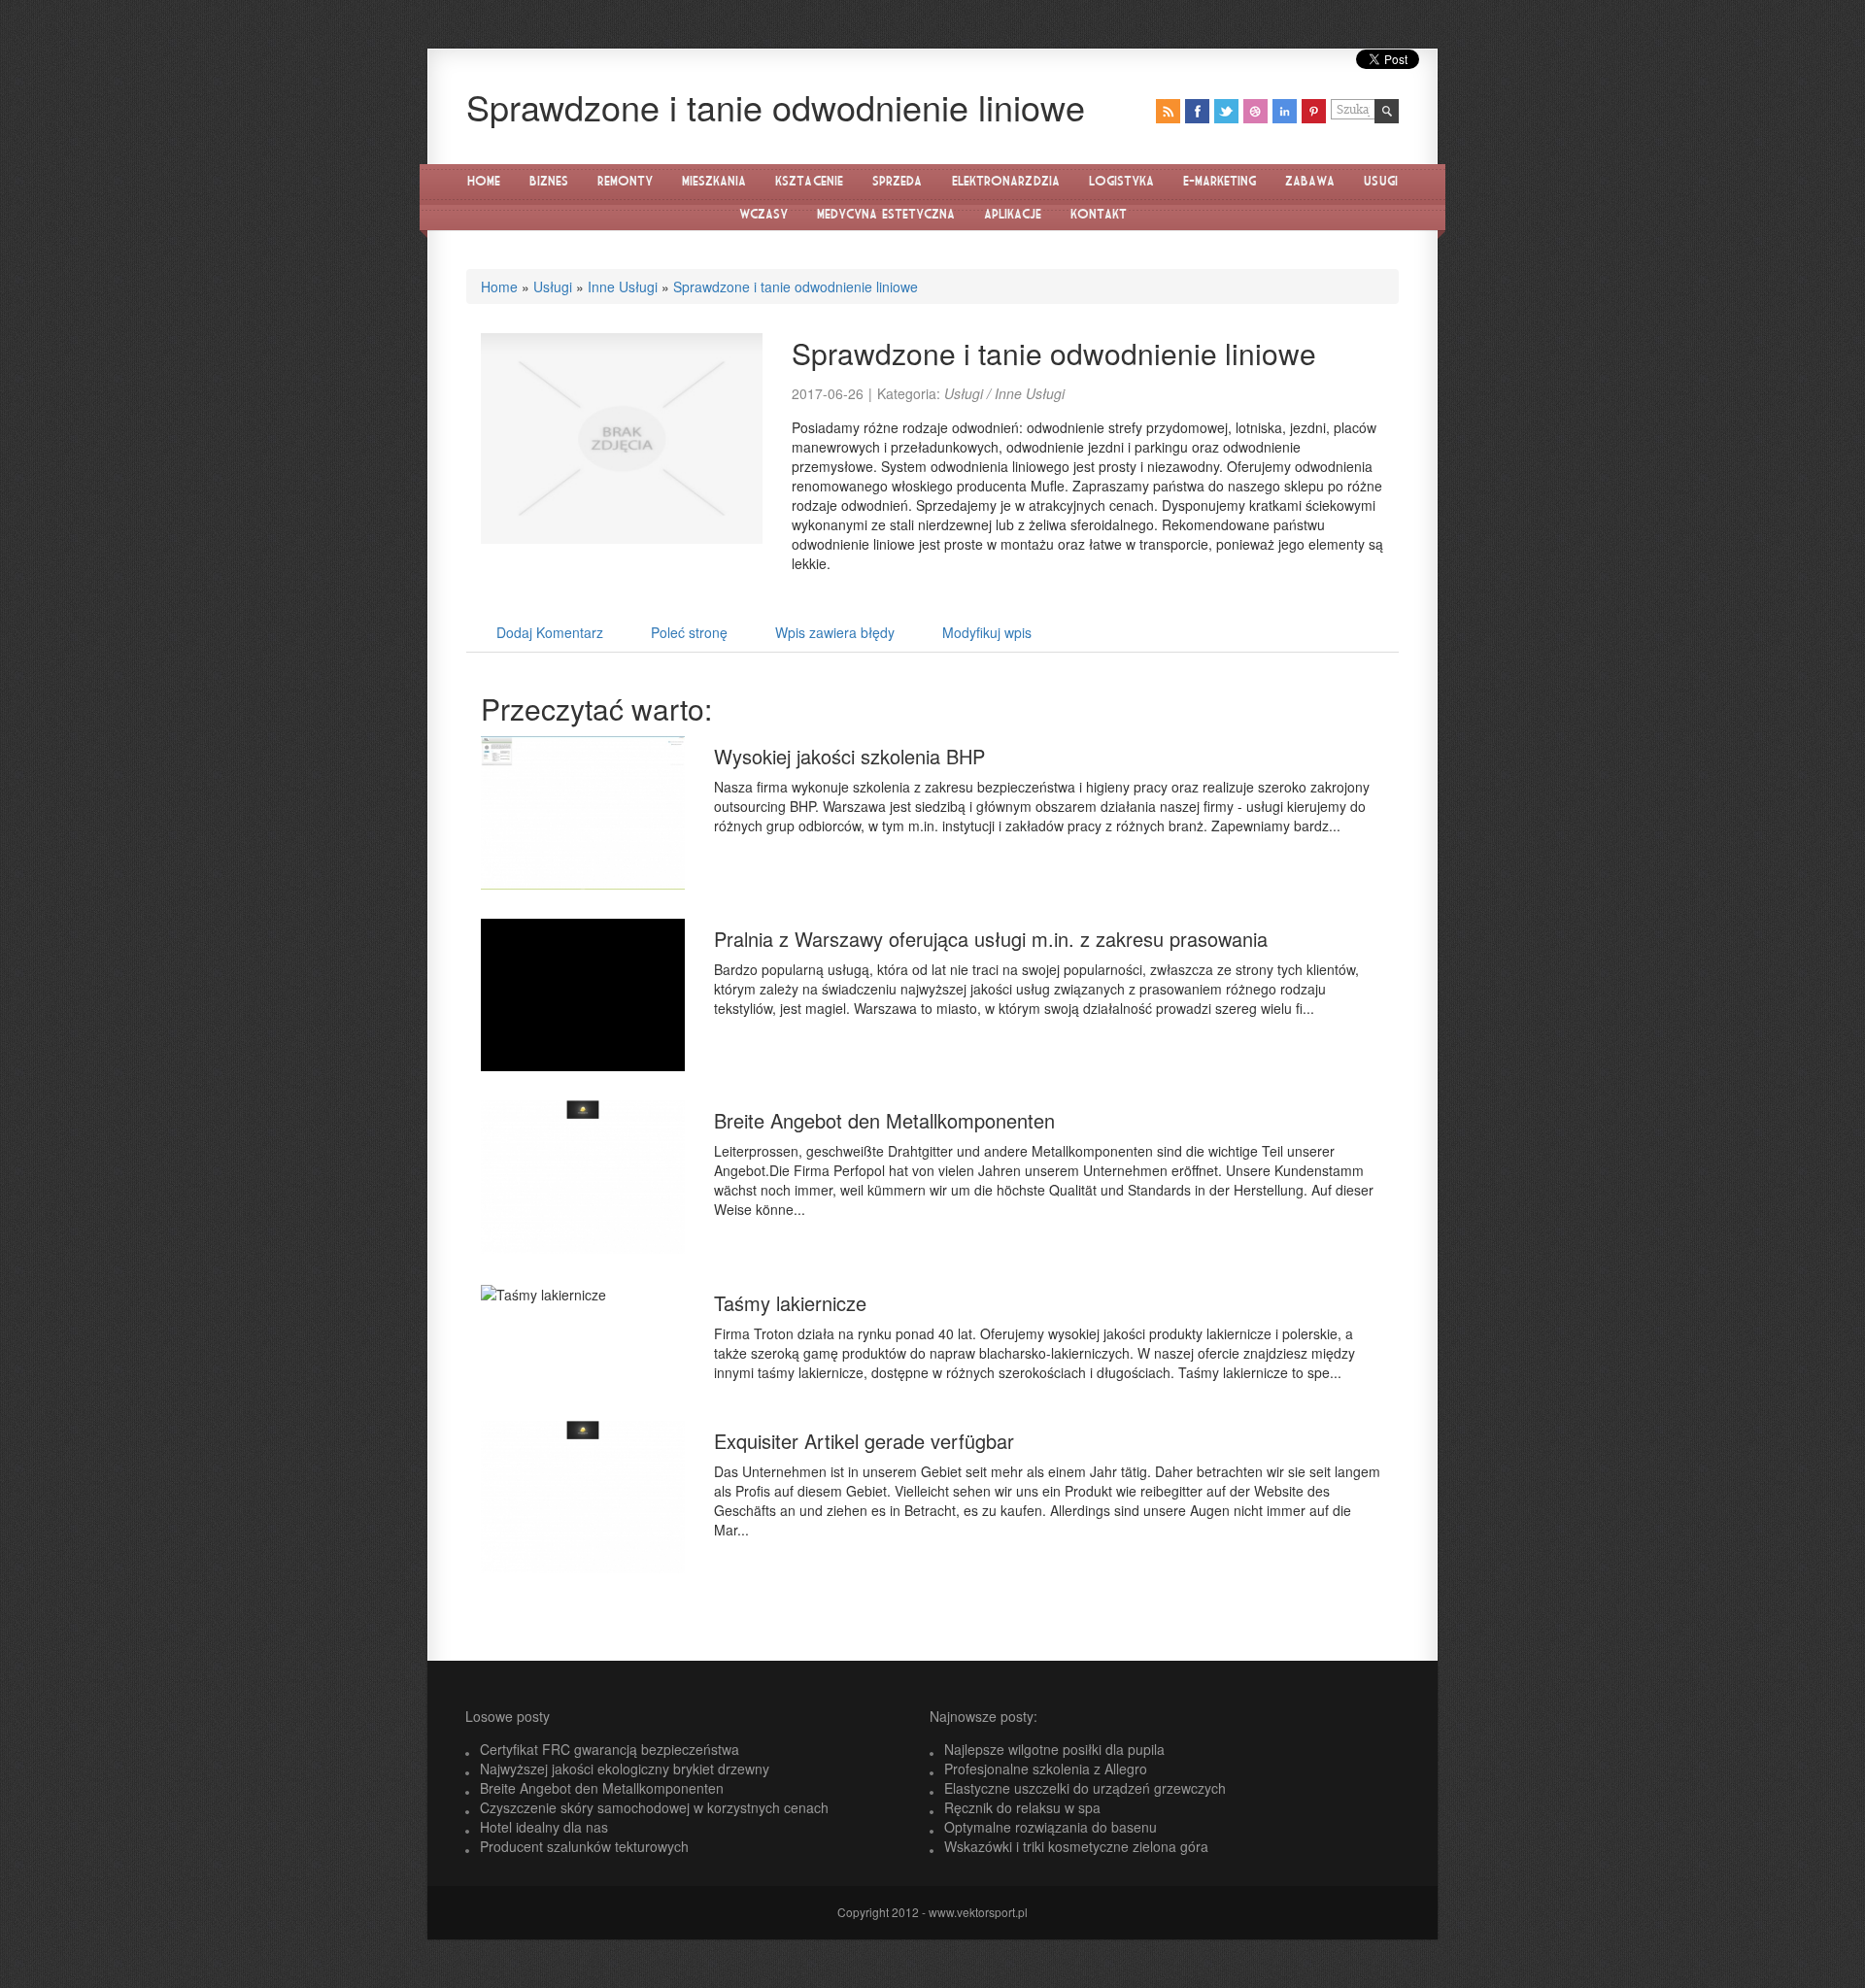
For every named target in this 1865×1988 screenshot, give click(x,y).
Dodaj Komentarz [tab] (550, 632)
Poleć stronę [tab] (689, 632)
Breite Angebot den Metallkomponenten (884, 1120)
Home (499, 286)
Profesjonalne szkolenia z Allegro (1046, 1769)
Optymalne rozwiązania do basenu (1051, 1827)
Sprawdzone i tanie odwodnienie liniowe (796, 286)
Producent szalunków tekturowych (584, 1846)
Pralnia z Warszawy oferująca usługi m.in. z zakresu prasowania (991, 939)
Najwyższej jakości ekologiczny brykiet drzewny (625, 1769)
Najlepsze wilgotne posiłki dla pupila (1054, 1749)
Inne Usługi (623, 286)
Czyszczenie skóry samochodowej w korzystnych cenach (654, 1807)
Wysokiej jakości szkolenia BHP (849, 756)
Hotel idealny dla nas (544, 1827)
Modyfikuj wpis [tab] (987, 632)
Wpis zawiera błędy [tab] (835, 632)
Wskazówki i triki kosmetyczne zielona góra (1076, 1846)
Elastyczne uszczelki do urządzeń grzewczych (1085, 1788)
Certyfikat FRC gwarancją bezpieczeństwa (610, 1749)
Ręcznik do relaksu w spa (1022, 1807)
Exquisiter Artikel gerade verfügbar (864, 1441)
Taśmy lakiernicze (790, 1303)
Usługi (553, 286)
